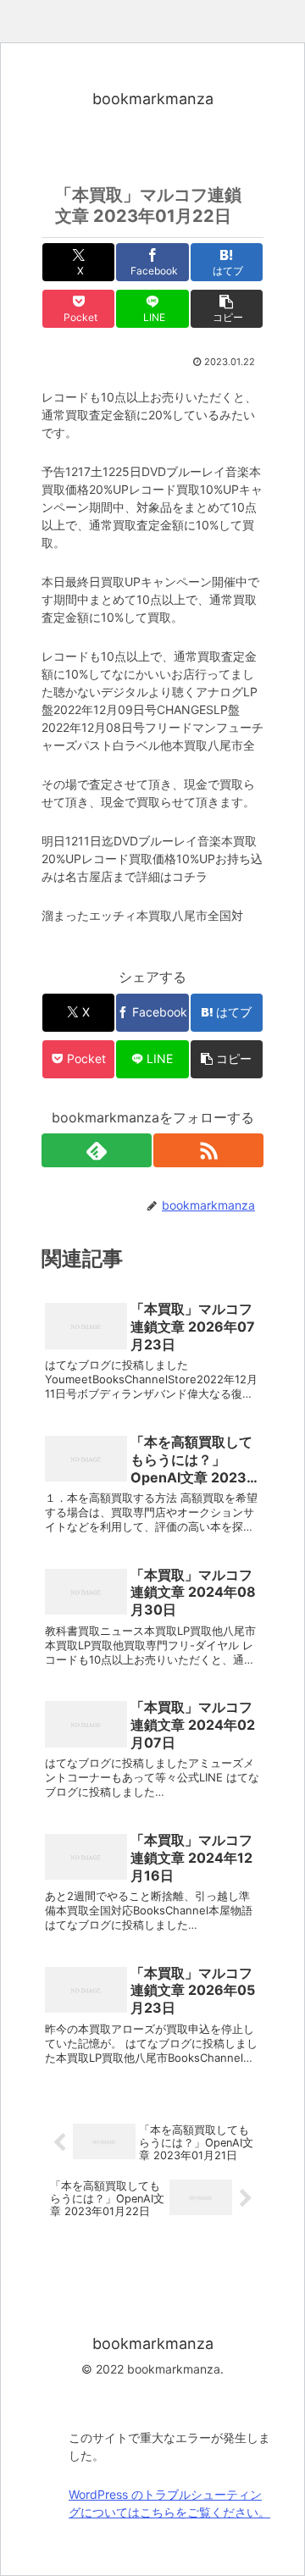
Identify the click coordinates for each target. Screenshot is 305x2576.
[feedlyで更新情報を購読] (97, 1150)
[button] (227, 309)
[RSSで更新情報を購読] (208, 1150)
